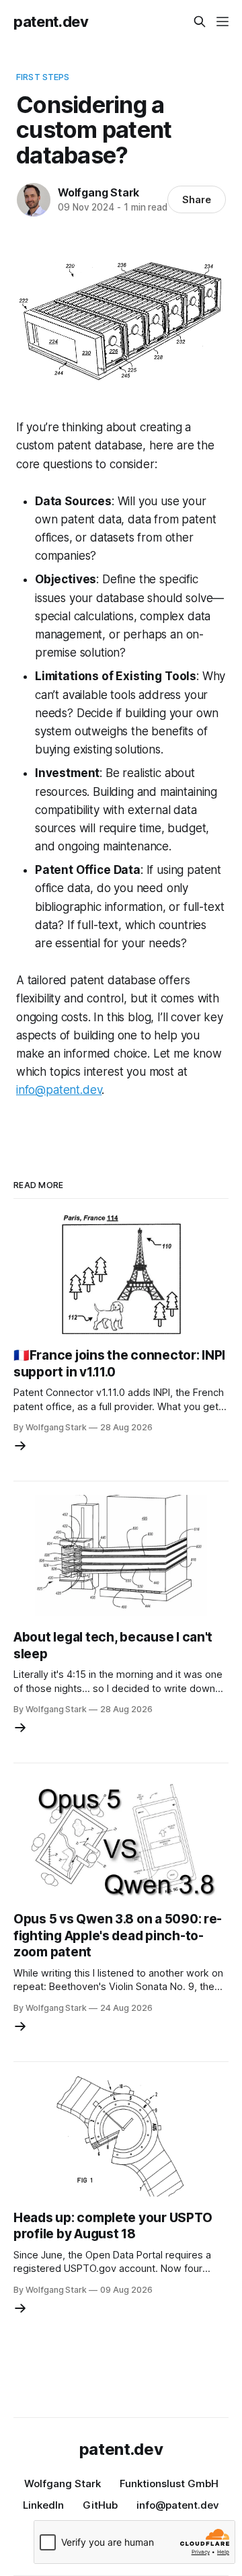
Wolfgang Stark (98, 192)
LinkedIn (43, 2505)
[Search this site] (200, 22)
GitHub (100, 2505)
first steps (43, 77)
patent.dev (51, 22)
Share (197, 199)
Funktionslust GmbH (169, 2483)
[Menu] (223, 22)
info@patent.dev (59, 1090)
